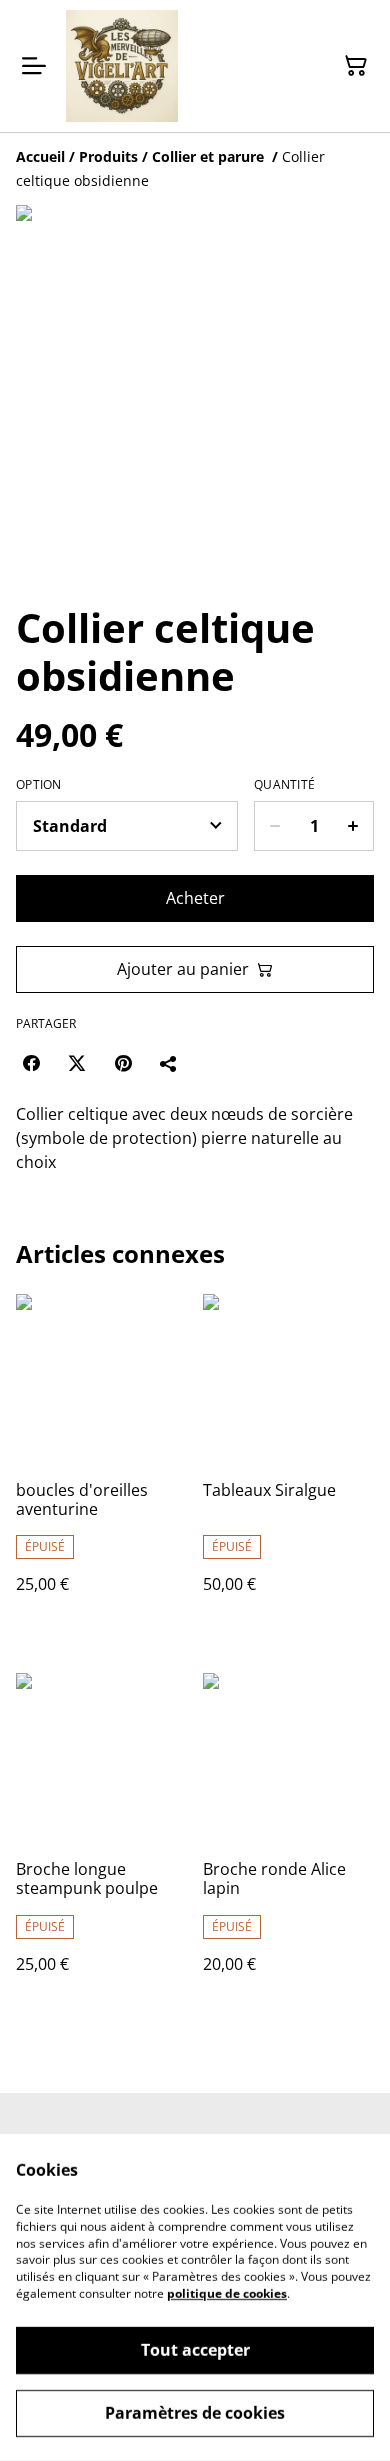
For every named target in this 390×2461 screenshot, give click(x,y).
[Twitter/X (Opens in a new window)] (77, 1063)
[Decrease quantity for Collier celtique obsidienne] (274, 826)
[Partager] (169, 1063)
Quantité (284, 785)
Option (39, 785)
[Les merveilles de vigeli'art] (122, 66)
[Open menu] (34, 66)
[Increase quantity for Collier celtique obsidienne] (353, 826)
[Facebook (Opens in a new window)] (31, 1063)
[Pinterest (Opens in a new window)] (123, 1063)
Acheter (195, 898)
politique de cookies (227, 2293)
